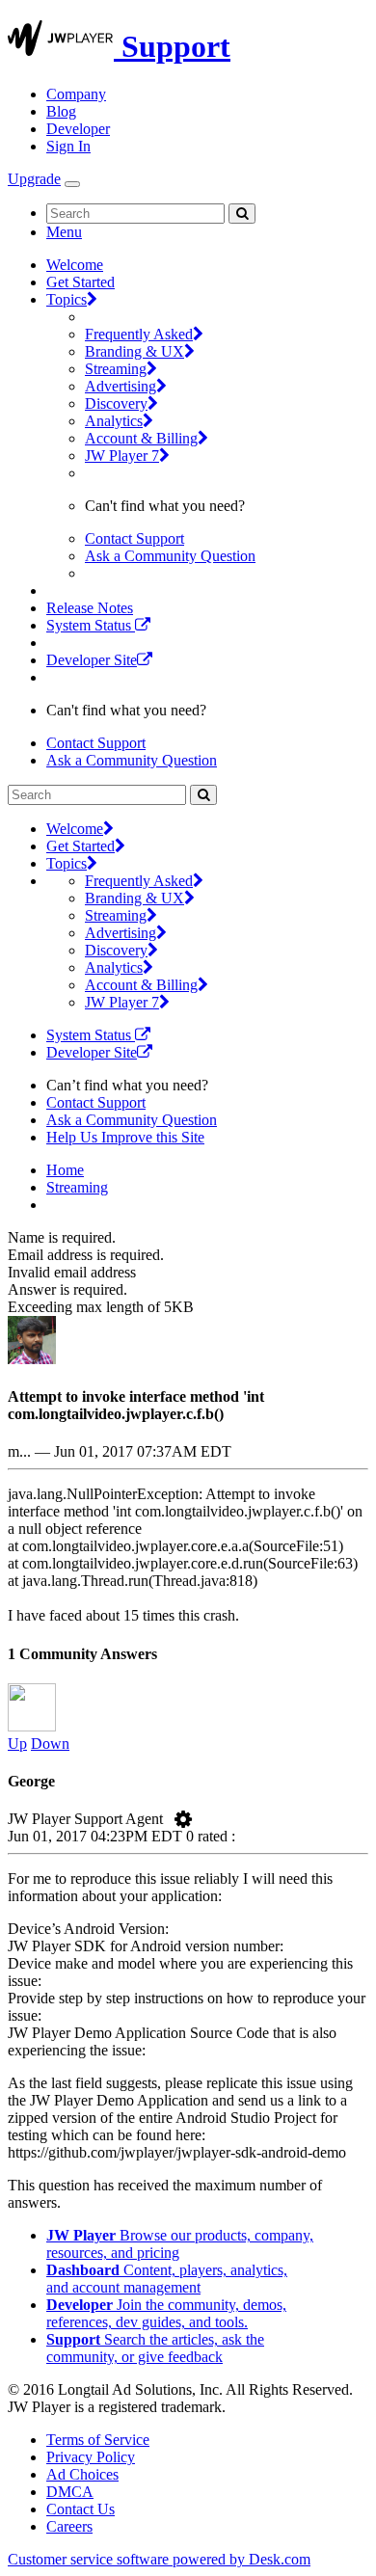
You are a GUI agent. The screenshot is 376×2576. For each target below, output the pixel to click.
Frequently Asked (139, 334)
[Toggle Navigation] (72, 184)
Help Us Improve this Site (125, 1137)
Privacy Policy (91, 2457)
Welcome (75, 265)
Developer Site (92, 660)
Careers (69, 2526)
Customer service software (159, 2559)
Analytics (114, 421)
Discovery (116, 403)
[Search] (242, 214)
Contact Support (134, 538)
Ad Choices (82, 2474)
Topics (67, 299)
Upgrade (34, 179)
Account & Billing (141, 438)
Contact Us (81, 2509)
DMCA (70, 2492)
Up (17, 1744)
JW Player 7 (122, 456)
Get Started (81, 282)
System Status (91, 625)
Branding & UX (134, 351)
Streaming (116, 369)
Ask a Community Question (170, 556)
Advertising (121, 386)
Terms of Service (98, 2440)
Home (65, 1170)
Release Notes (90, 608)
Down (50, 1744)
